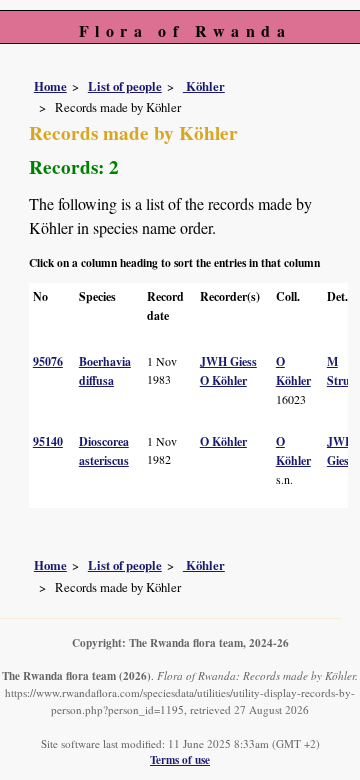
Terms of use (180, 759)
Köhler (204, 86)
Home (50, 86)
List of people (125, 86)
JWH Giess (228, 361)
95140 (48, 441)
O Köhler (223, 380)
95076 (48, 361)
